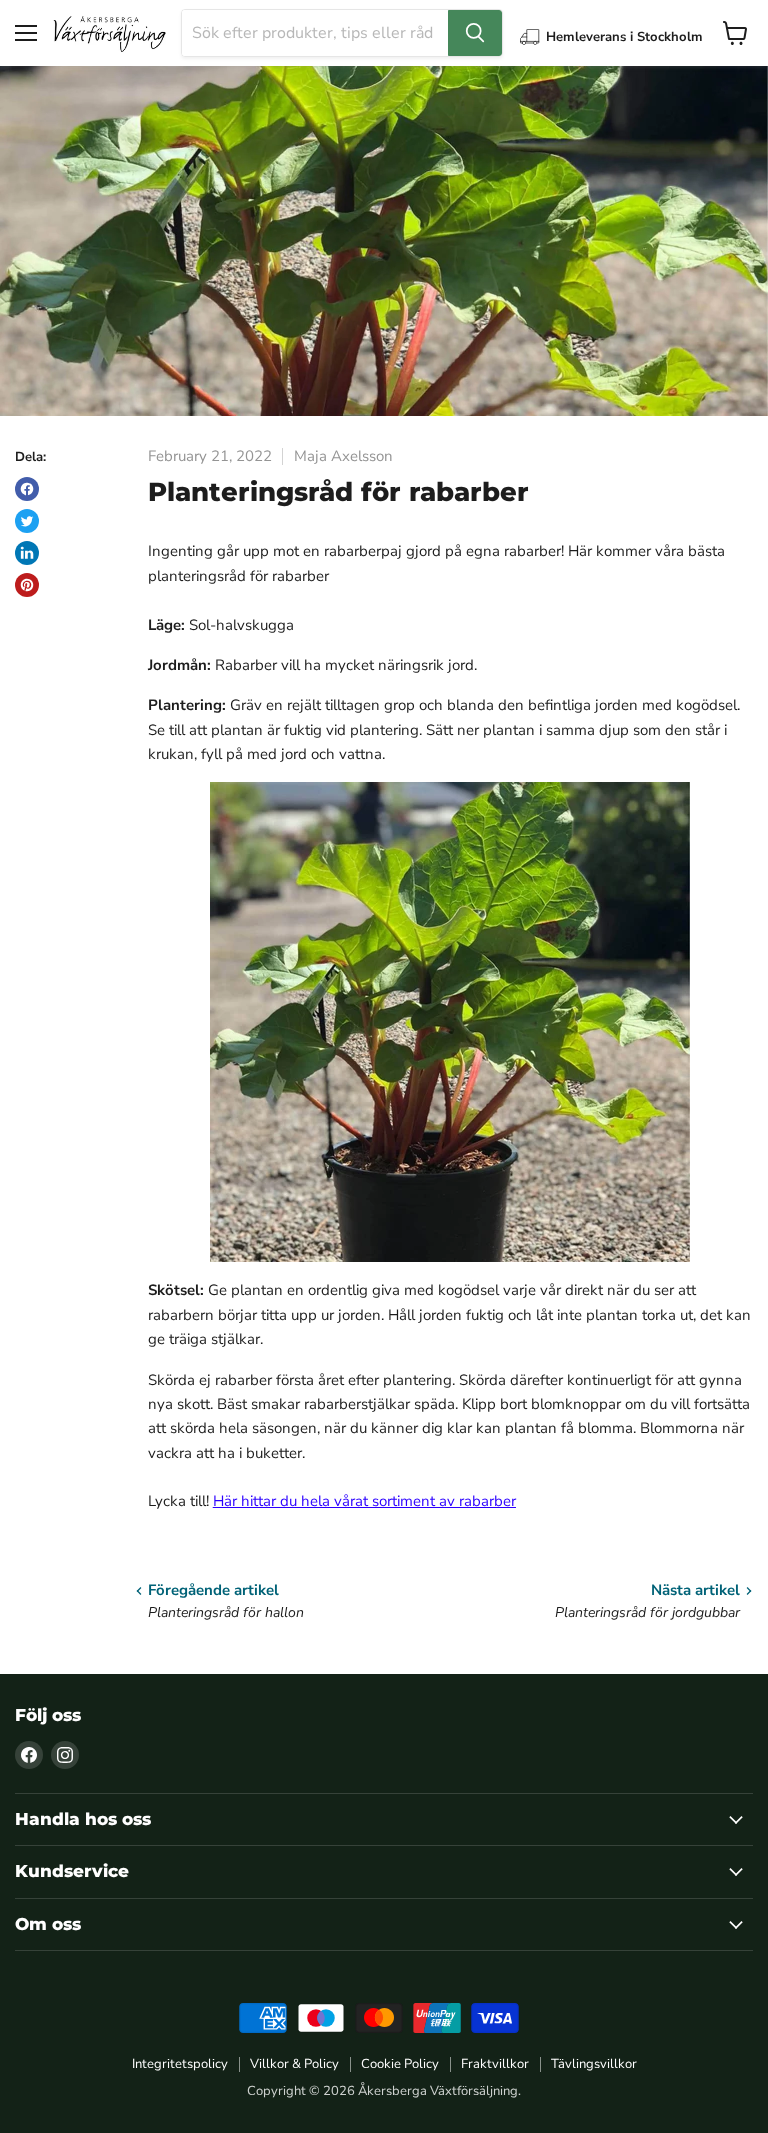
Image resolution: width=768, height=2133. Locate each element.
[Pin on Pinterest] (27, 585)
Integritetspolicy (180, 2064)
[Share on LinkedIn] (27, 553)
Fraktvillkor (495, 2064)
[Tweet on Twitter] (27, 521)
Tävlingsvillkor (594, 2064)
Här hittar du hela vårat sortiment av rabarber (364, 1501)
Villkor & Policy (294, 2064)
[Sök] (475, 33)
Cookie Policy (400, 2064)
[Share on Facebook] (27, 489)
